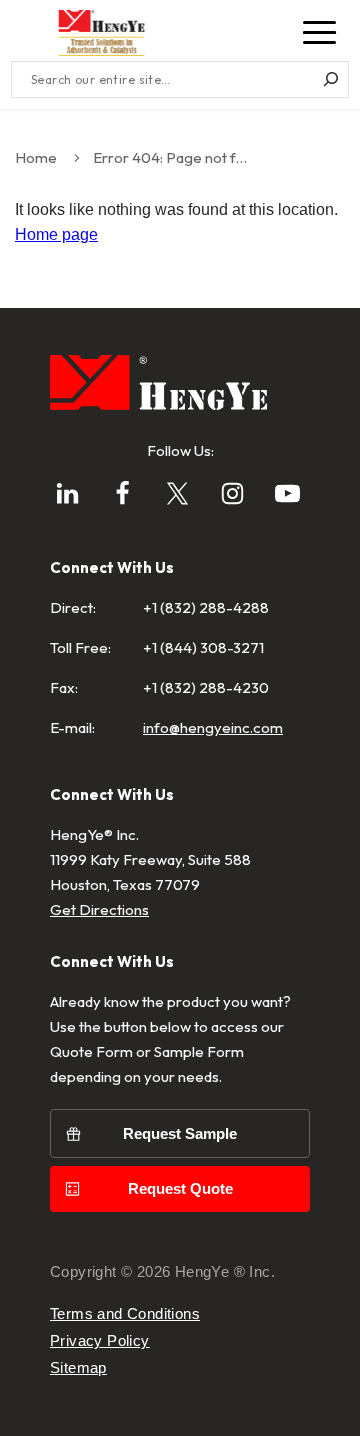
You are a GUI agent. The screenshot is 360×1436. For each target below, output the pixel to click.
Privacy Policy (100, 1340)
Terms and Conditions (125, 1313)
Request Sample (180, 1133)
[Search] (330, 79)
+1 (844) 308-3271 (203, 647)
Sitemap (78, 1367)
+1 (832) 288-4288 (206, 607)
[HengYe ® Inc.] (101, 33)
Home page (56, 234)
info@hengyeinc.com (213, 727)
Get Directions (99, 909)
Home (36, 157)
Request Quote (180, 1188)
